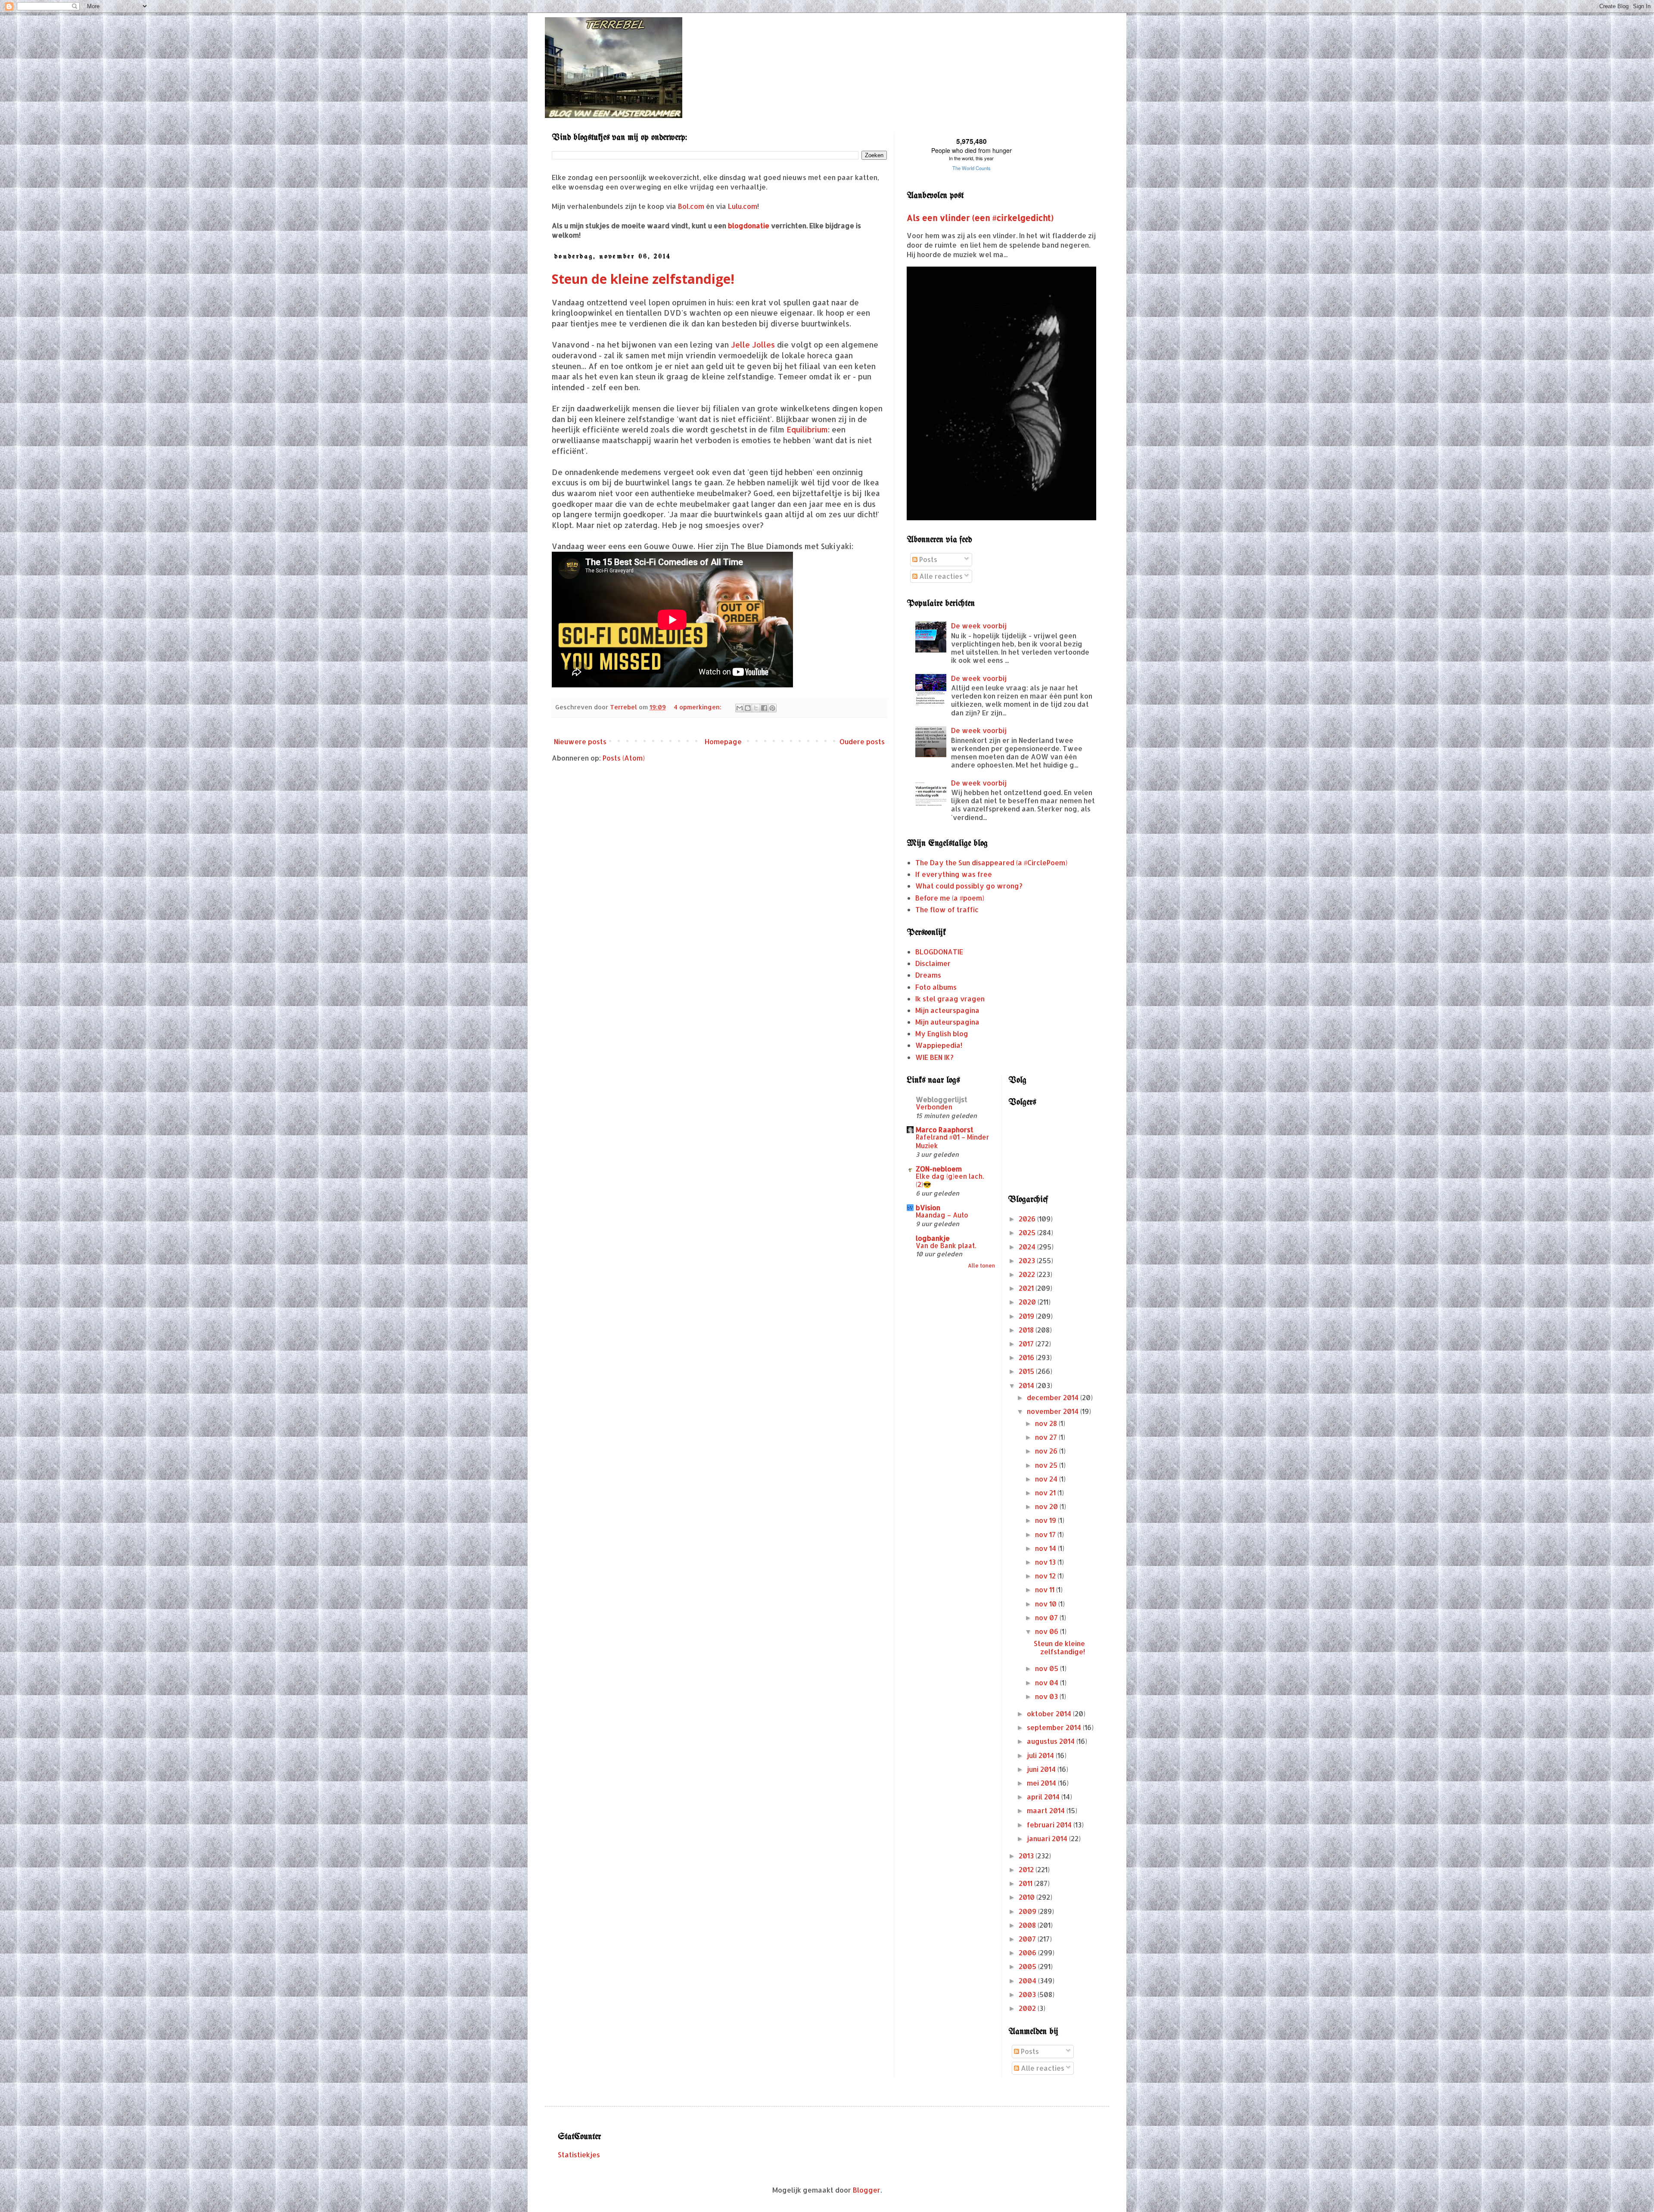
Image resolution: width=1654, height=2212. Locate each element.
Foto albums (936, 987)
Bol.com (691, 206)
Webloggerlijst (942, 1099)
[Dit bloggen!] (748, 708)
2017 (1027, 1344)
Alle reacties (940, 576)
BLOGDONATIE (939, 952)
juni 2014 (1042, 1769)
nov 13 (1046, 1562)
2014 (1027, 1385)
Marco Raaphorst (945, 1129)
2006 (1028, 1953)
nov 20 (1047, 1506)
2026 (1028, 1219)
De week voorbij (979, 626)
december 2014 (1054, 1397)
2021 (1027, 1288)
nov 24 (1047, 1479)
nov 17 (1046, 1534)
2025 (1028, 1232)
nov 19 (1046, 1520)
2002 (1028, 2008)
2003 (1028, 1994)
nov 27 (1047, 1437)
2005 (1028, 1966)
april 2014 (1044, 1797)
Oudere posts (862, 741)
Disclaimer (933, 963)
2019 (1027, 1316)
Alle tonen (981, 1266)
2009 (1028, 1911)
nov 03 (1047, 1696)
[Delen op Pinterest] (772, 708)
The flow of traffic (947, 909)
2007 (1028, 1939)
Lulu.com (743, 206)
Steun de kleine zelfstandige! (643, 279)
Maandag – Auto (942, 1215)
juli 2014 (1041, 1755)
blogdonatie (749, 225)
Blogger (867, 2190)
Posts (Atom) (624, 758)
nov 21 (1046, 1493)
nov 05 (1048, 1668)
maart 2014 (1047, 1810)
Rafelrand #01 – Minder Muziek (952, 1141)
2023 (1028, 1260)
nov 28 (1047, 1423)
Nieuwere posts (580, 741)
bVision (928, 1207)
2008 (1028, 1925)
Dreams (928, 975)
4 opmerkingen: (698, 707)
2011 (1026, 1883)
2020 (1028, 1302)
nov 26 (1047, 1451)
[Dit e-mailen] (740, 708)
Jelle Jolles (753, 345)
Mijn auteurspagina (947, 1022)
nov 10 (1047, 1604)
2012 (1027, 1869)
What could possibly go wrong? (969, 886)
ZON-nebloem (939, 1169)
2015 (1027, 1371)
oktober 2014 (1050, 1713)
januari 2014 (1048, 1838)
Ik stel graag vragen (950, 999)
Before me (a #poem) (950, 898)
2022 (1028, 1274)
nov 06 (1048, 1631)
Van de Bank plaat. (946, 1246)
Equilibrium (807, 429)
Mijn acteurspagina (947, 1010)
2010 (1028, 1897)
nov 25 (1047, 1465)
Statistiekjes (579, 2155)
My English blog (942, 1033)
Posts (927, 559)
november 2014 (1054, 1411)
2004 (1028, 1981)
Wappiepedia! (939, 1045)
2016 (1027, 1357)
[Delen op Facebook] (764, 708)
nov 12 (1046, 1576)
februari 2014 (1050, 1825)
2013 (1027, 1856)
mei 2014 (1042, 1783)
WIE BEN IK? (934, 1057)
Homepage (723, 741)
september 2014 (1055, 1727)
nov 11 (1046, 1589)
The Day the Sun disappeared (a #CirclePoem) (991, 862)
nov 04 (1048, 1682)
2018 (1027, 1330)
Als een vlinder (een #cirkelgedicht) (980, 218)
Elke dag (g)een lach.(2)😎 (950, 1181)
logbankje (933, 1238)
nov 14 (1046, 1548)
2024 (1028, 1247)
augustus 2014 (1052, 1741)
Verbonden (934, 1107)
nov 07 (1047, 1617)
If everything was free (954, 874)
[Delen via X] (756, 708)
